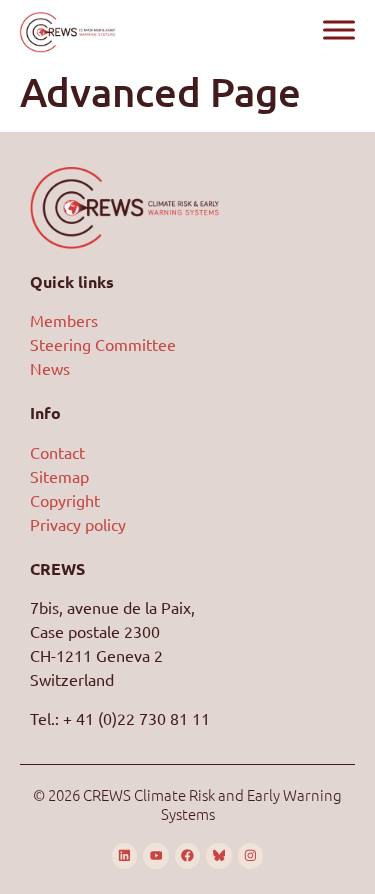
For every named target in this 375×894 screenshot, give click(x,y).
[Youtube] (156, 856)
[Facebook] (188, 856)
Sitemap (59, 476)
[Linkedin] (125, 856)
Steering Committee (103, 344)
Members (64, 320)
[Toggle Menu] (339, 30)
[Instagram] (251, 856)
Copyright (65, 500)
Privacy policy (78, 524)
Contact (57, 452)
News (50, 368)
